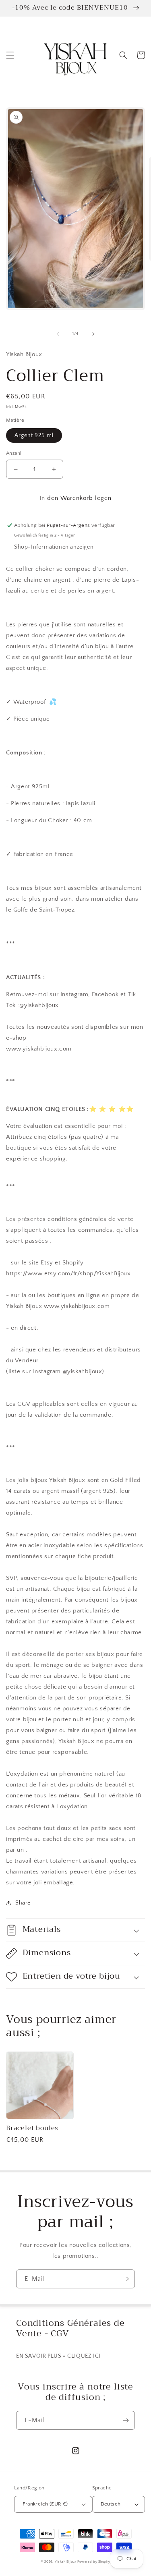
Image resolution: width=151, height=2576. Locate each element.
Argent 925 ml (34, 435)
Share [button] (23, 1903)
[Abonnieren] (126, 2279)
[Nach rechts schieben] (93, 334)
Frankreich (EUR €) (45, 2504)
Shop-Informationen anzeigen (54, 547)
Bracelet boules (32, 2128)
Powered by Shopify (94, 2562)
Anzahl (14, 453)
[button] (10, 55)
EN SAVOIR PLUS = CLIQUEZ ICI (58, 2356)
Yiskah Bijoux (66, 2562)
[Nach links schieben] (58, 334)
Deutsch (111, 2504)
